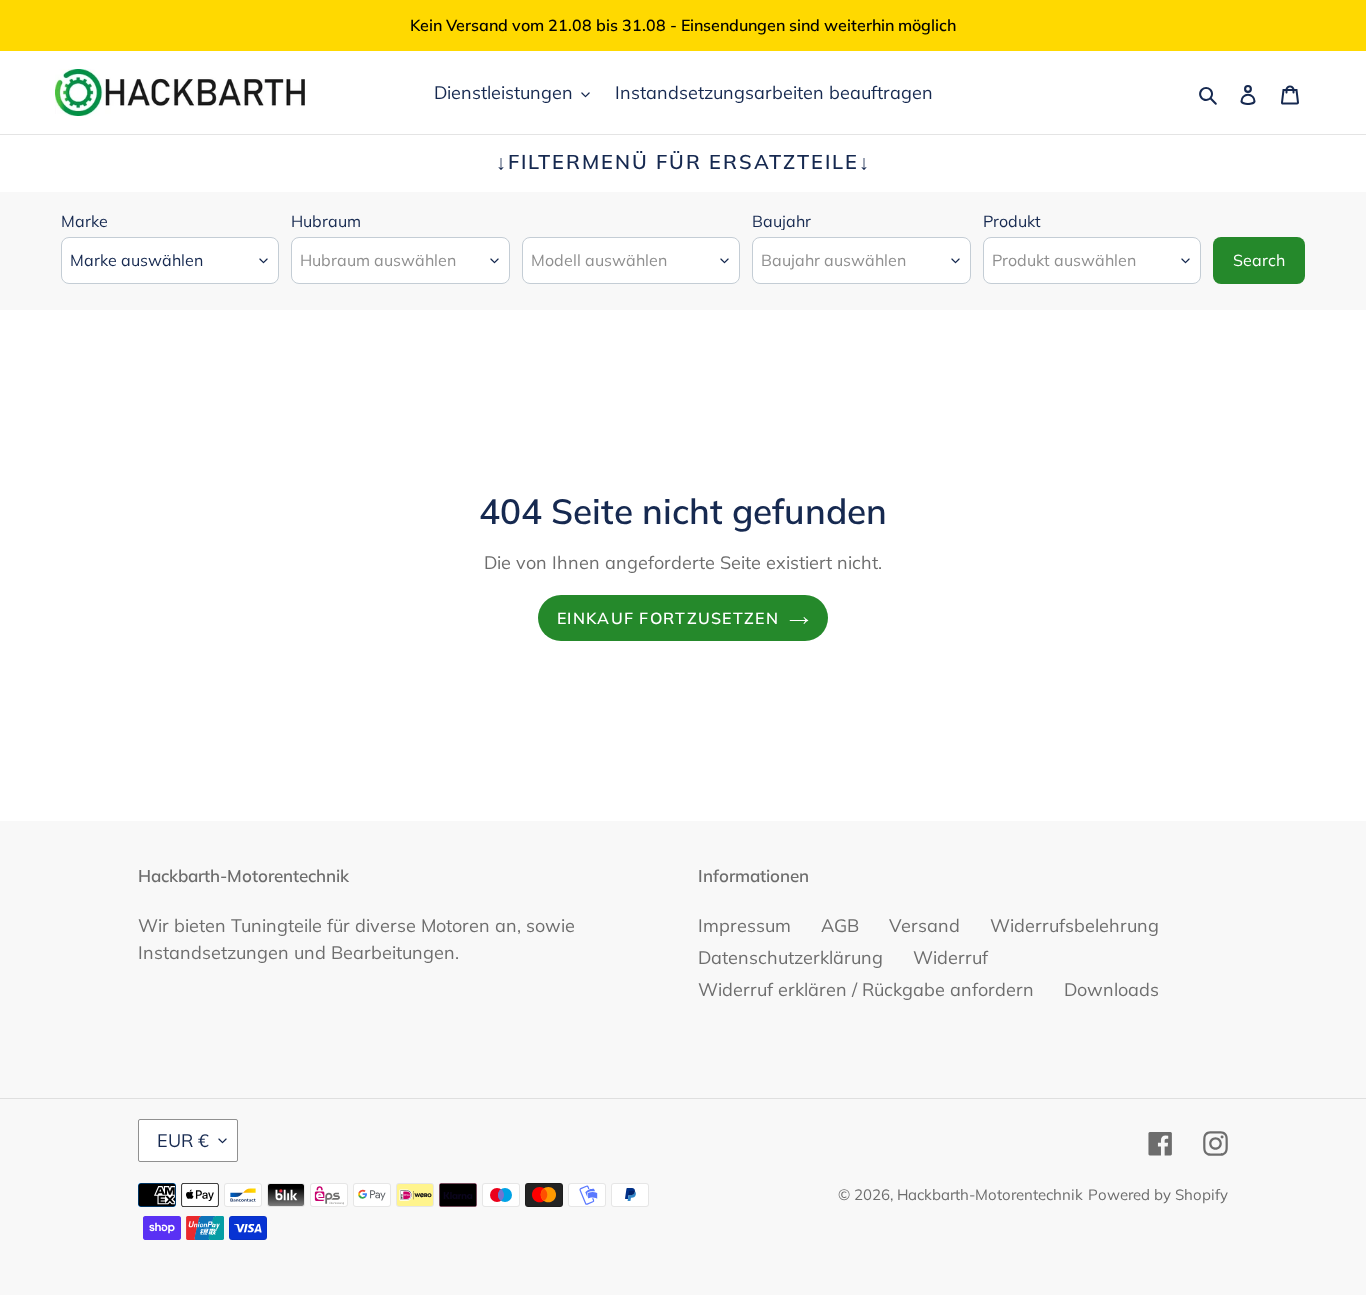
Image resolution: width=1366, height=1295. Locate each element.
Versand (924, 925)
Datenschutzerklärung (790, 957)
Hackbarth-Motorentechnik (990, 1194)
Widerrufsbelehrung (1074, 925)
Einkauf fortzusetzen (668, 618)
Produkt (1012, 221)
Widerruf (950, 957)
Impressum (744, 925)
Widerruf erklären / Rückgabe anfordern (866, 989)
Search (1259, 260)
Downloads (1111, 989)
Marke (84, 221)
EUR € (183, 1140)
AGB (840, 925)
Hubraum (326, 221)
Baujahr (781, 221)
